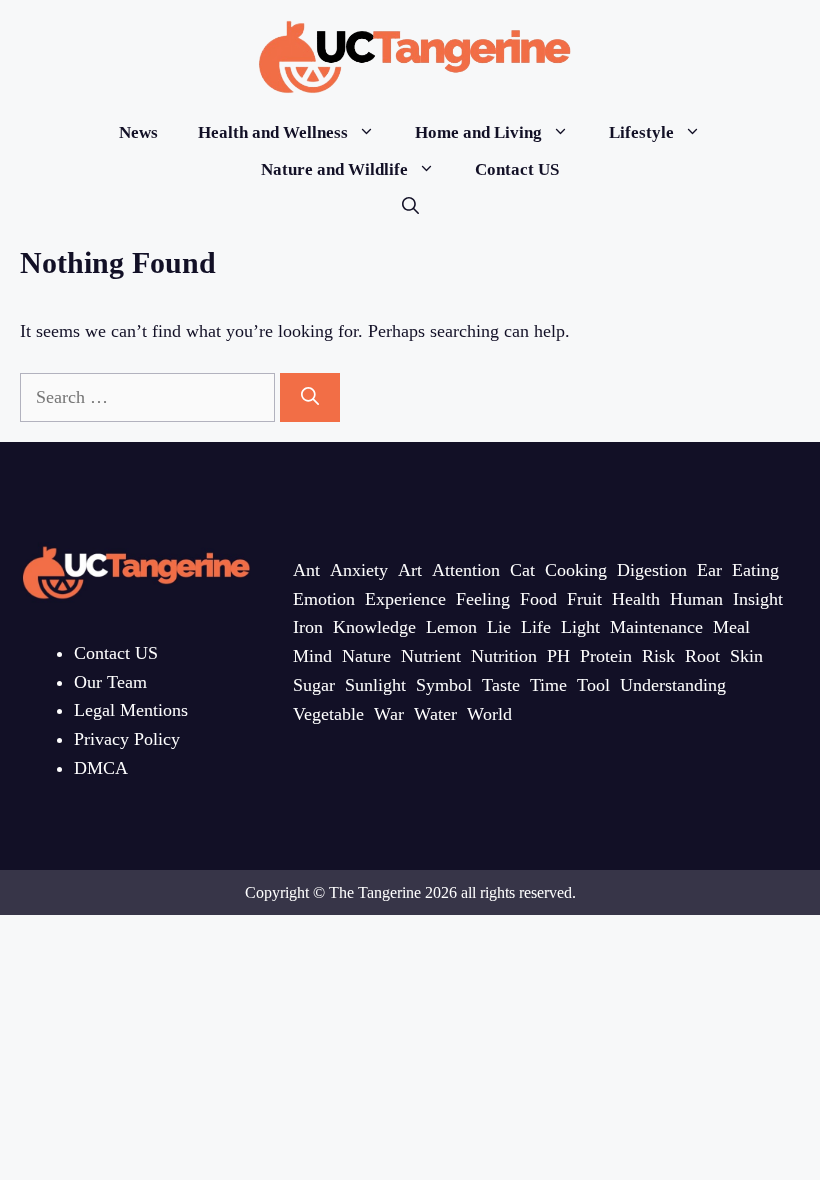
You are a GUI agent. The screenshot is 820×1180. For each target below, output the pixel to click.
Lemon (451, 627)
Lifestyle (641, 132)
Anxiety (359, 570)
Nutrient (431, 656)
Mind (312, 656)
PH (558, 656)
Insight (758, 599)
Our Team (110, 682)
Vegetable (328, 714)
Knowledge (374, 627)
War (389, 714)
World (489, 714)
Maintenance (656, 627)
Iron (308, 627)
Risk (658, 656)
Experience (405, 599)
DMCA (101, 768)
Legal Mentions (131, 710)
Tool (593, 685)
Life (536, 627)
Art (410, 570)
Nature (366, 656)
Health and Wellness (273, 132)
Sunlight (375, 685)
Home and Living (478, 132)
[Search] (310, 397)
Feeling (483, 599)
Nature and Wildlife (334, 169)
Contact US (517, 169)
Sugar (314, 685)
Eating (755, 570)
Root (702, 656)
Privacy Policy (127, 739)
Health (636, 599)
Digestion (652, 570)
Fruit (584, 599)
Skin (746, 656)
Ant (306, 570)
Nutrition (504, 656)
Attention (466, 570)
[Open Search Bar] (410, 206)
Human (696, 599)
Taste (501, 685)
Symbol (444, 685)
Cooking (576, 570)
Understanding (673, 685)
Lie (499, 627)
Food (538, 599)
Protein (606, 656)
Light (580, 627)
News (138, 132)
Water (435, 714)
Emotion (324, 599)
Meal (731, 627)
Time (548, 685)
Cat (522, 570)
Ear (709, 570)
